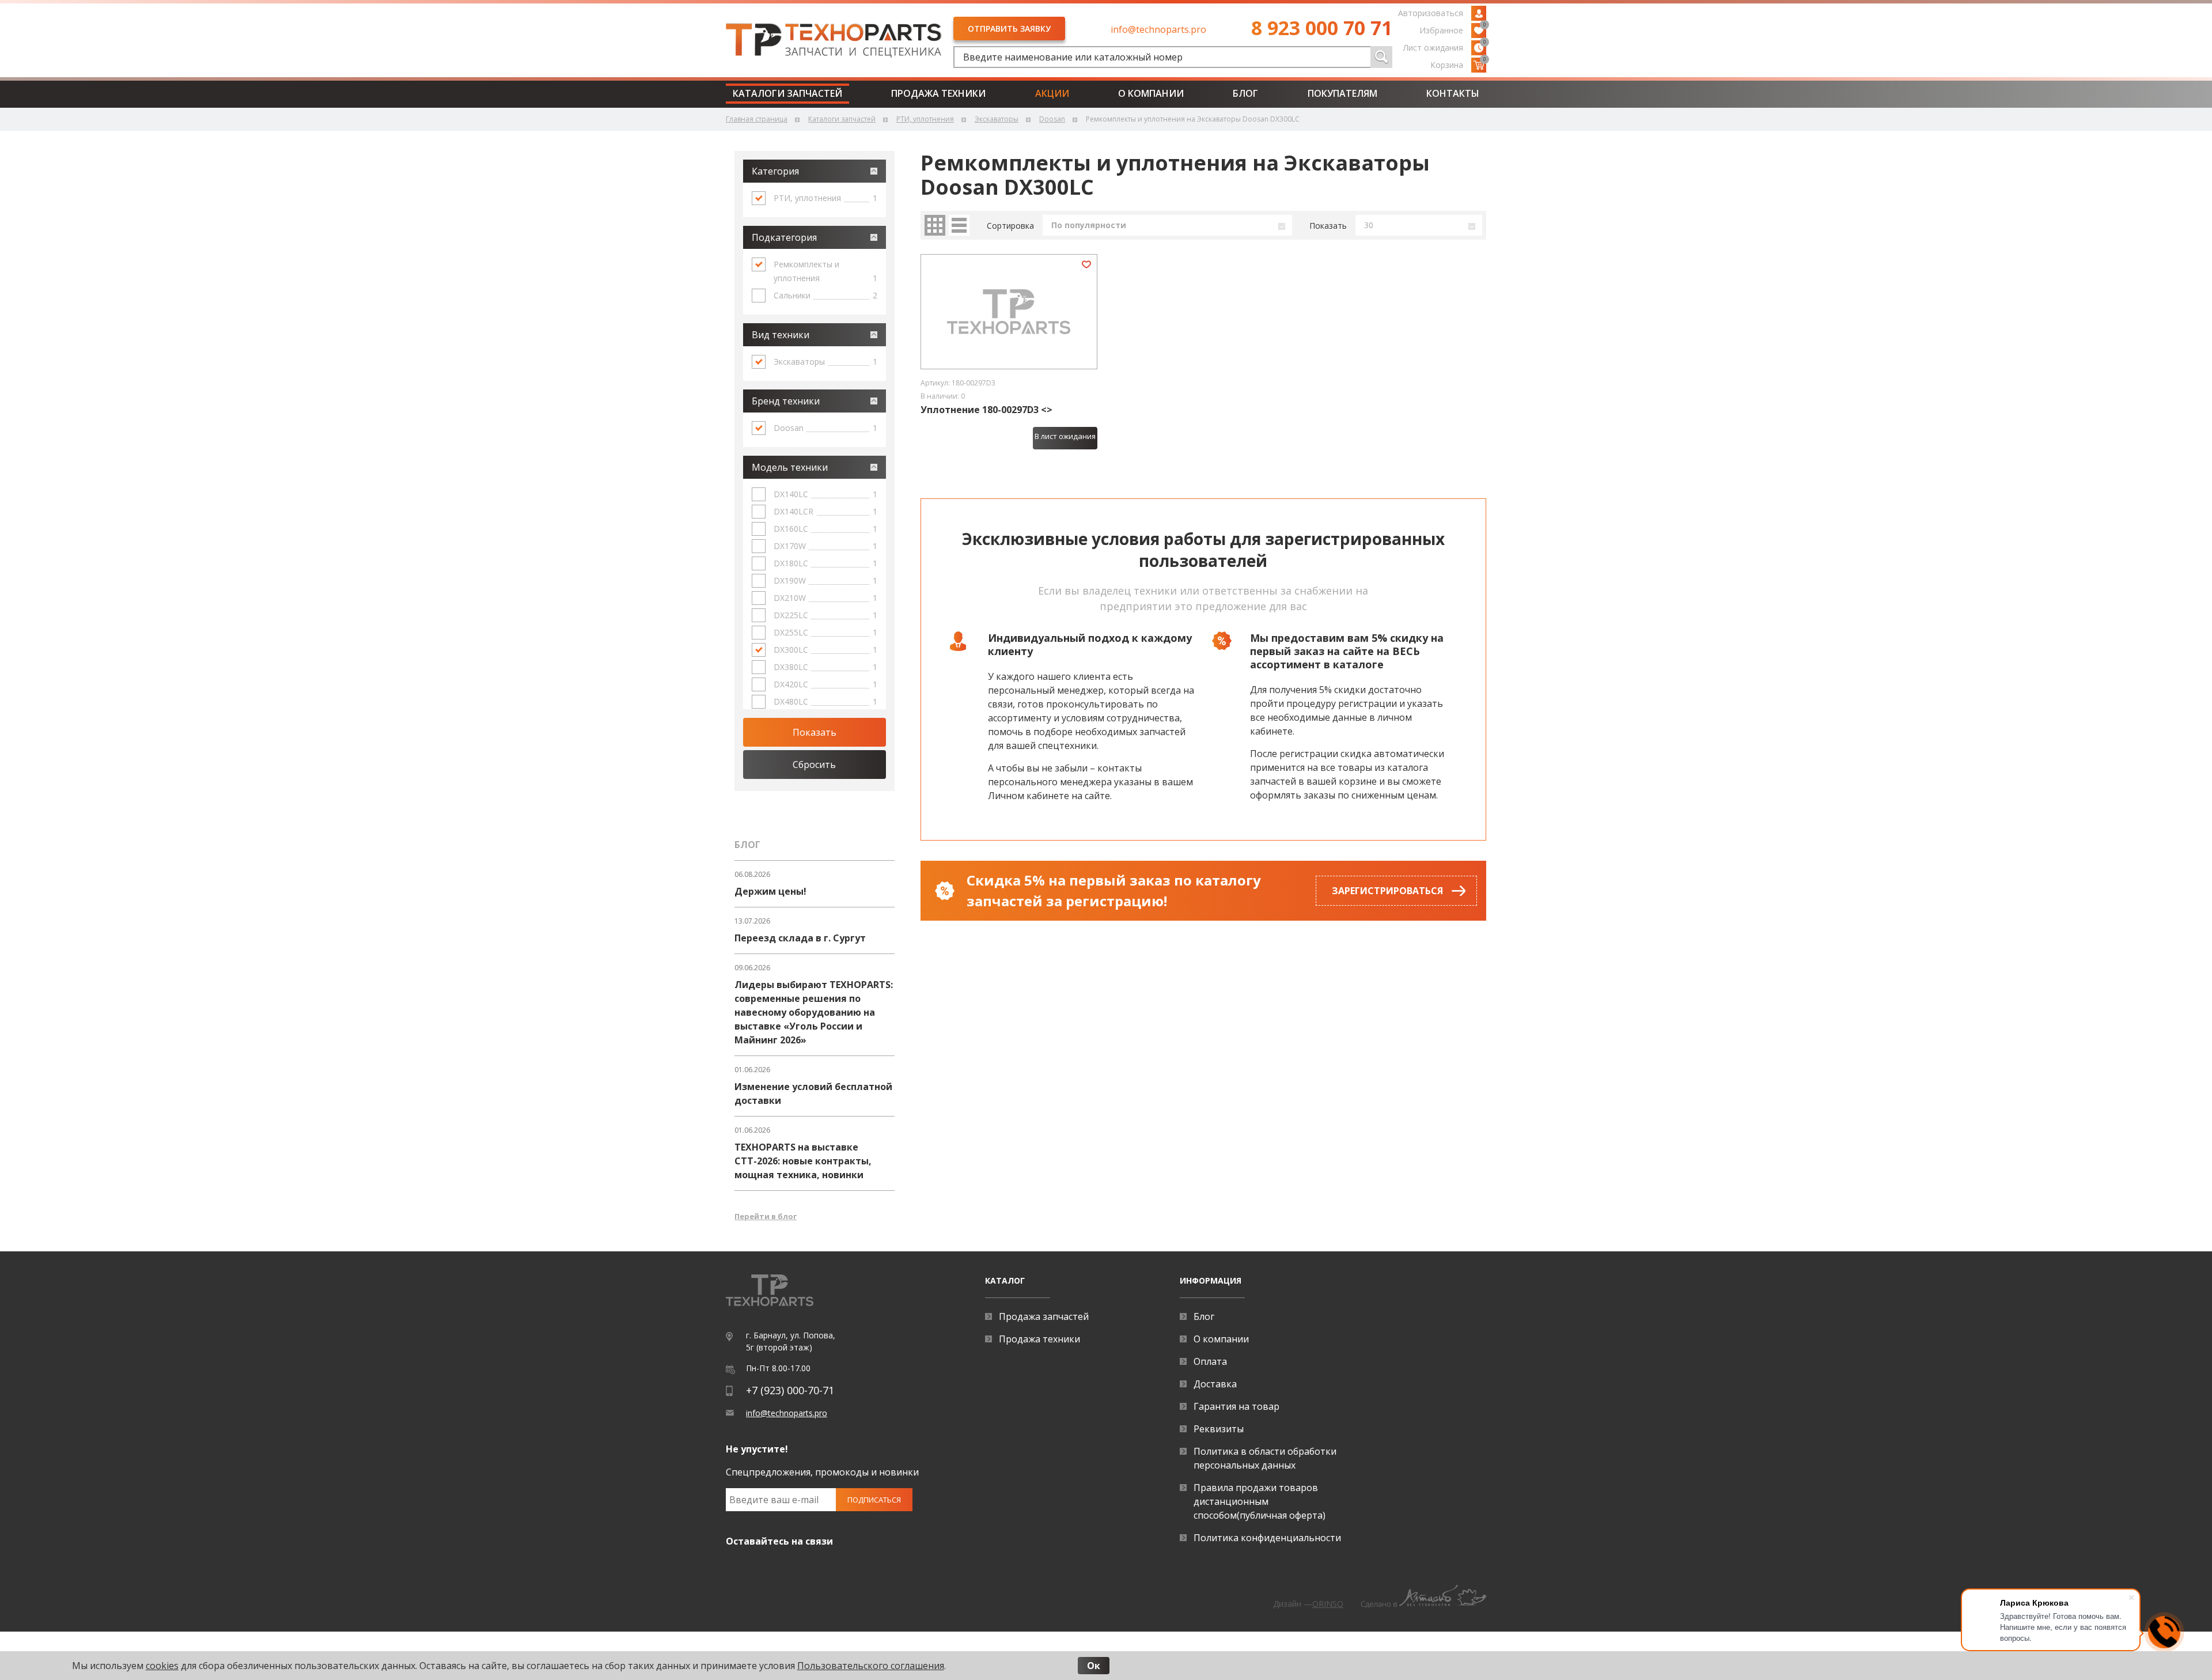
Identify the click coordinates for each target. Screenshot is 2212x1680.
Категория (775, 171)
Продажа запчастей (1044, 1316)
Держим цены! (770, 891)
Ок (1094, 1666)
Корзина (1458, 64)
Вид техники (781, 335)
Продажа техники (938, 93)
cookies (162, 1666)
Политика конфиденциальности (1267, 1538)
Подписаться (874, 1500)
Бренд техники (786, 401)
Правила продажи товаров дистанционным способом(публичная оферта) (1260, 1501)
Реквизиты (1219, 1429)
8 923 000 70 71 (1322, 28)
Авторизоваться (1431, 13)
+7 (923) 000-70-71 (790, 1390)
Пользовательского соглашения (871, 1666)
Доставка (1215, 1384)
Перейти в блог (766, 1216)
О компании (1151, 93)
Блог (1245, 93)
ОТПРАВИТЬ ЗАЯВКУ (1009, 29)
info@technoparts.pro (1158, 29)
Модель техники (790, 467)
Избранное (1453, 29)
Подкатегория (784, 237)
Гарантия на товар (1236, 1406)
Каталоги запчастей (787, 93)
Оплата (1210, 1361)
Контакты (1453, 93)
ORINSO (1328, 1604)
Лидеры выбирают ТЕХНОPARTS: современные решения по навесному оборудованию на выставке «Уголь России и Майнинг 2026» (814, 1012)
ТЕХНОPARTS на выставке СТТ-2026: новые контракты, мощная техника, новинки (803, 1161)
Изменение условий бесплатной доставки (813, 1093)
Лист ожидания (1445, 47)
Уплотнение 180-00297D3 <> (986, 410)
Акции (1052, 93)
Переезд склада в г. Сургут (800, 938)
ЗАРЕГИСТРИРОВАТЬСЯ (1387, 891)
